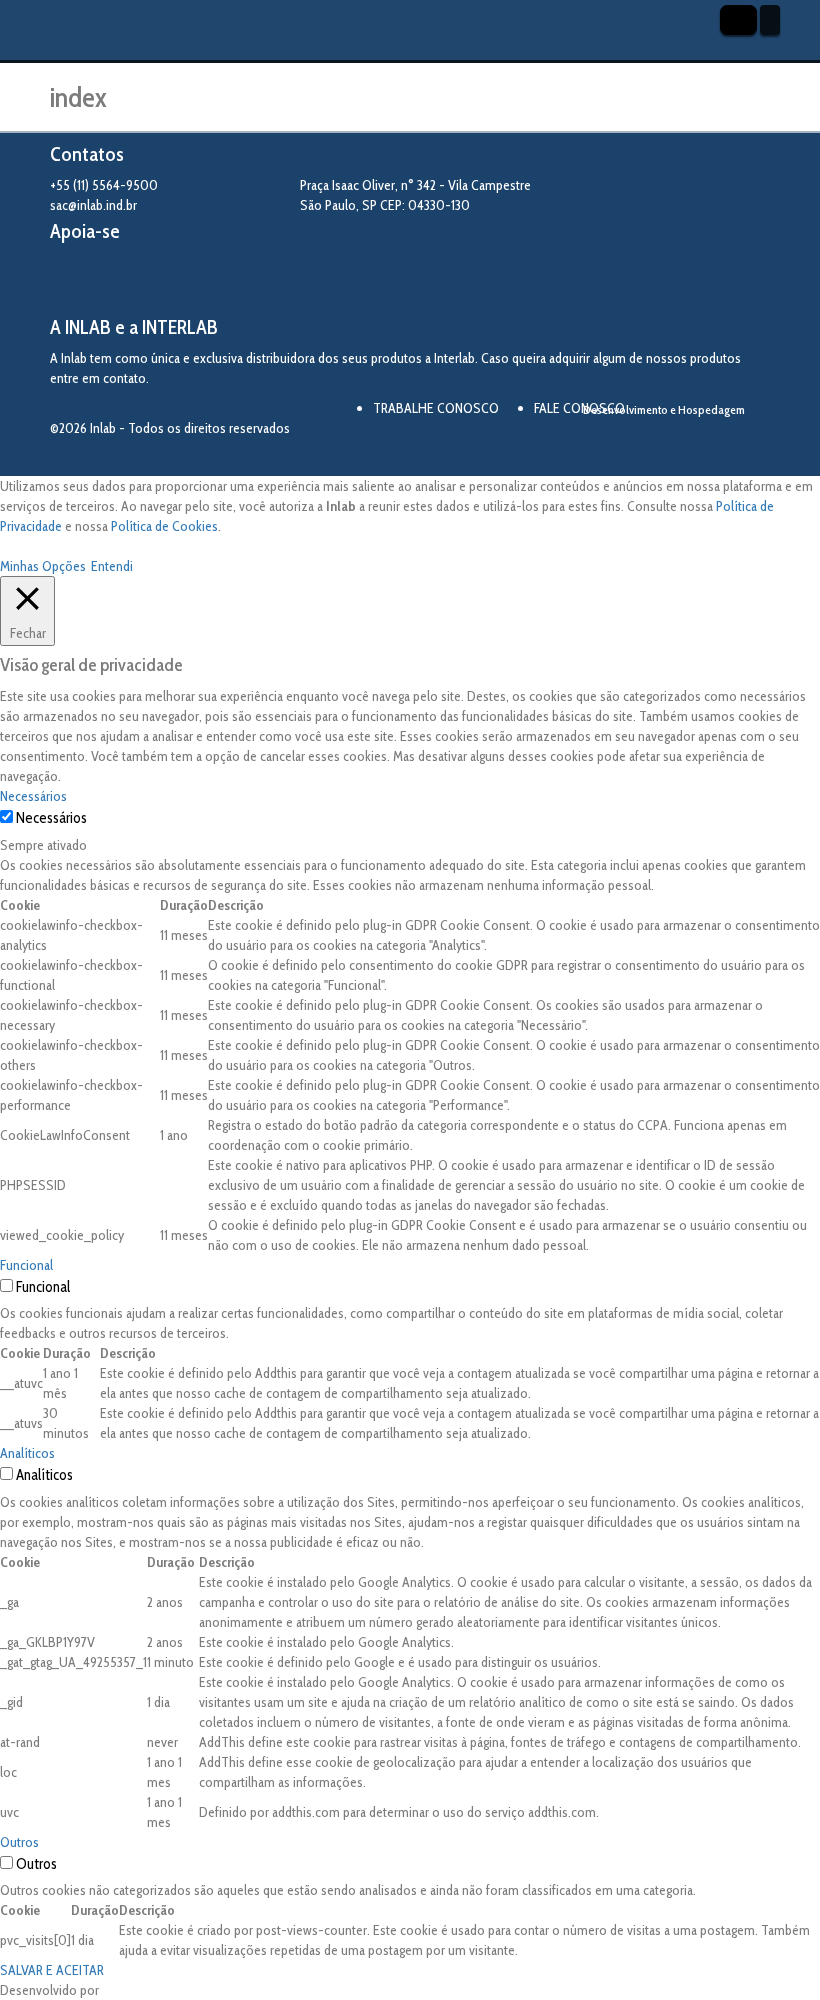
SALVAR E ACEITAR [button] (52, 1970)
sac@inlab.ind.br (93, 205)
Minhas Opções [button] (43, 566)
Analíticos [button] (27, 1453)
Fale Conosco (579, 408)
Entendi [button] (112, 566)
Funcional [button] (26, 1265)
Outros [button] (19, 1842)
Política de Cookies (164, 526)
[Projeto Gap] (160, 280)
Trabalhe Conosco (436, 408)
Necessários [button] (33, 796)
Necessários (51, 818)
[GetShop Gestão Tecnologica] (692, 443)
